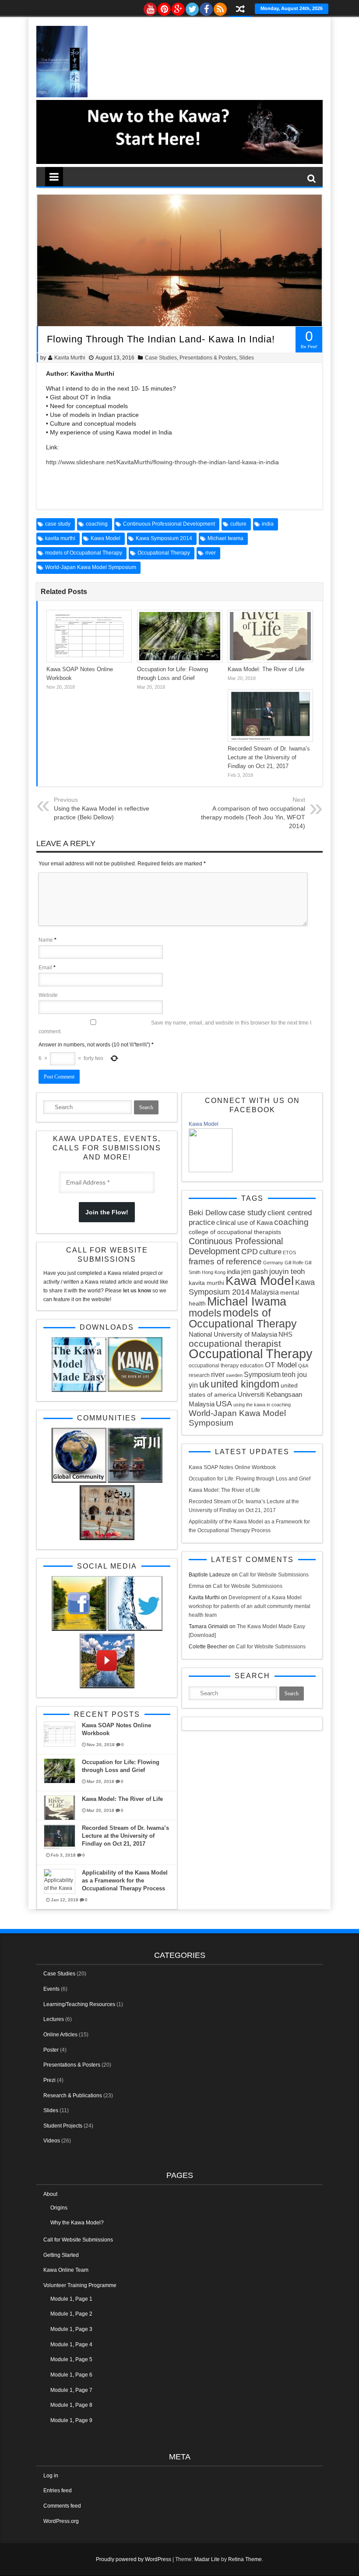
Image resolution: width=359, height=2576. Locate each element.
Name (46, 940)
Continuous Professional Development (169, 524)
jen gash (255, 1271)
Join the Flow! (107, 1212)
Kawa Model (106, 538)
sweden (234, 1375)
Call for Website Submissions (274, 1575)
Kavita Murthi (70, 358)
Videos (52, 2141)
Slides (246, 358)
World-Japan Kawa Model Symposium (91, 567)
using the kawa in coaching (262, 1405)
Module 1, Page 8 (71, 2405)
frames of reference (225, 1261)
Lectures (54, 2019)
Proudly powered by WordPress (134, 2559)
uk (204, 1384)
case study (58, 524)
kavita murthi (60, 538)
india (268, 524)
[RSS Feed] (220, 7)
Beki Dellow (208, 1213)
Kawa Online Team (66, 2270)
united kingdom (245, 1384)
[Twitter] (192, 7)
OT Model (281, 1365)
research (199, 1375)
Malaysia (265, 1292)
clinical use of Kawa (245, 1222)
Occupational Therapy (164, 553)
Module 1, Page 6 (71, 2375)
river (211, 553)
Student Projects (63, 2126)
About (50, 2194)
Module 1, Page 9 (71, 2420)
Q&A (303, 1366)
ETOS (289, 1252)
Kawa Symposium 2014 (164, 538)
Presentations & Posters (208, 358)
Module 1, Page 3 (71, 2329)
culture (238, 524)
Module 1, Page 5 (71, 2359)
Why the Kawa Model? (77, 2223)
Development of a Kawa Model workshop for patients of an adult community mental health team (250, 1606)
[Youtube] (150, 7)
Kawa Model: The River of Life (266, 669)
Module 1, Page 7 (71, 2390)
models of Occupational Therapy (84, 553)
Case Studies (161, 358)
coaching (97, 524)
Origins (59, 2208)
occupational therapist (235, 1343)
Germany (273, 1263)
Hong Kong (214, 1272)
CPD (250, 1252)
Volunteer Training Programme (80, 2285)
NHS (285, 1334)
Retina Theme (245, 2559)
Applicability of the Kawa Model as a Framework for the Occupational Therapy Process (125, 1880)
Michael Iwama (225, 538)
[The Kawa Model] (62, 96)
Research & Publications (73, 2096)
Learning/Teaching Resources (79, 2004)
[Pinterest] (164, 7)
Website (48, 995)
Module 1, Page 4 (71, 2345)
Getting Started (61, 2255)
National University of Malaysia (233, 1334)
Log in (51, 2476)
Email (45, 968)
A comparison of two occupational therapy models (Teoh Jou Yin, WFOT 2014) (253, 817)
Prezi (49, 2080)
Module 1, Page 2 (71, 2314)
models (205, 1313)
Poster (51, 2050)
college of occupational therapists (235, 1232)
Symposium (262, 1374)
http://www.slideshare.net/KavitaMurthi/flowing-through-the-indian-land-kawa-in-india (162, 462)
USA (224, 1404)
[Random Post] (240, 10)
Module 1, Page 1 (71, 2299)
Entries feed (58, 2491)
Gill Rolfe (294, 1263)
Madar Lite (207, 2559)
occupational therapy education (226, 1366)
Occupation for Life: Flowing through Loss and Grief (250, 1479)
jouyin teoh (287, 1272)
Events (51, 1989)
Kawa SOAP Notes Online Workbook (232, 1467)
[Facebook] (206, 7)
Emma (196, 1586)
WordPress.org (61, 2521)
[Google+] (178, 7)
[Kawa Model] (211, 1171)
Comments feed (62, 2506)
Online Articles (60, 2035)
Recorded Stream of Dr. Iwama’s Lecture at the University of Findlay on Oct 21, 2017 (269, 757)
